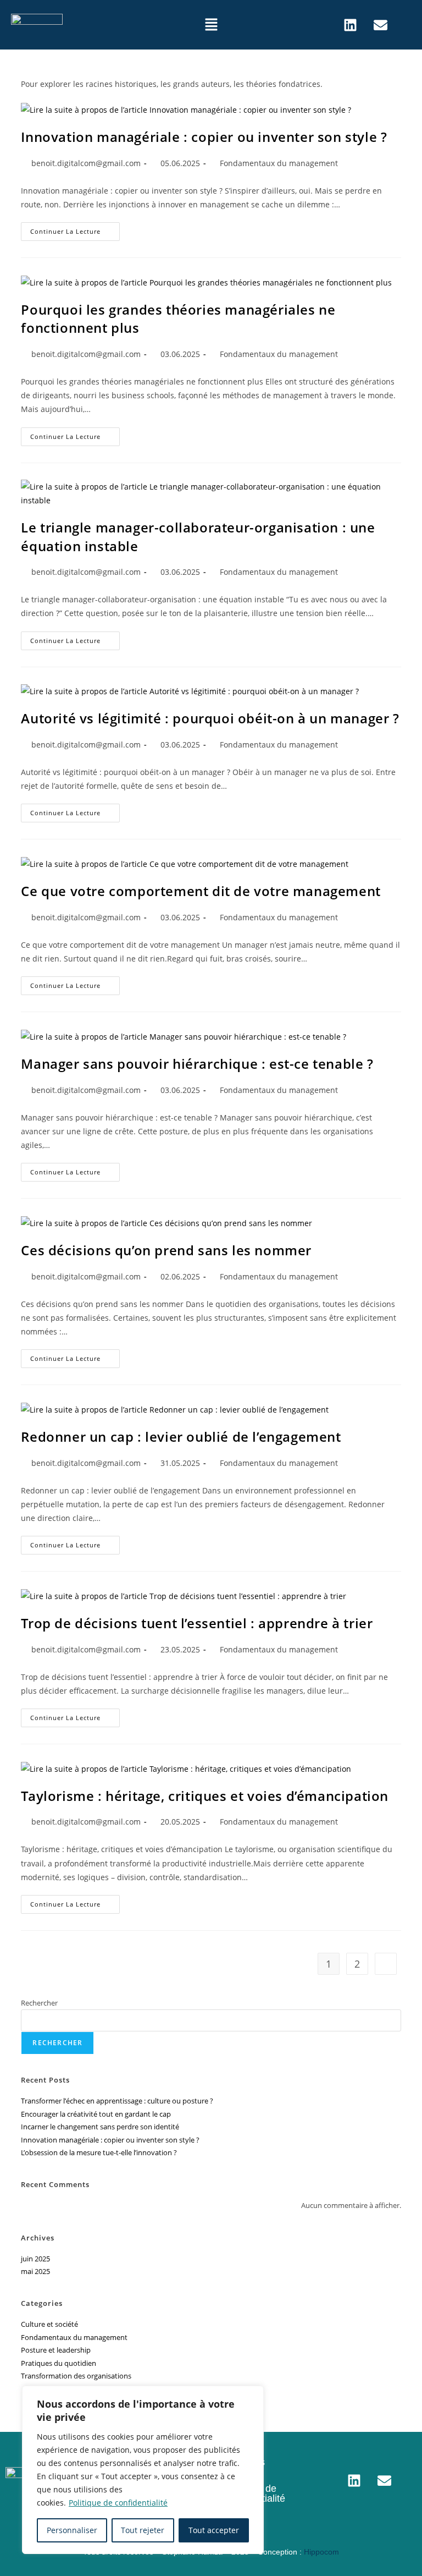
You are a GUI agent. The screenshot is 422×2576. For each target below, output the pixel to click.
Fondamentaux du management (279, 163)
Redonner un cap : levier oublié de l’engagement (181, 1437)
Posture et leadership (56, 2350)
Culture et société (49, 2324)
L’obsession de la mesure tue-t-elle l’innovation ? (99, 2152)
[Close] (252, 2395)
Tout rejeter (143, 2530)
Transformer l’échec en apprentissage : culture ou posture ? (117, 2101)
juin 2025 (35, 2259)
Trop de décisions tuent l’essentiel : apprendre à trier (197, 1623)
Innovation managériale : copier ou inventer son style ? (204, 137)
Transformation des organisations (76, 2376)
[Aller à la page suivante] (386, 1964)
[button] (211, 25)
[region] (143, 2470)
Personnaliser (72, 2530)
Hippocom (321, 2552)
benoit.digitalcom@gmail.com (86, 163)
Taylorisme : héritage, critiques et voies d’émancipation (205, 1796)
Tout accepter (214, 2530)
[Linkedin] (350, 25)
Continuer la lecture (75, 229)
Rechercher (39, 2003)
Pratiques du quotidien (59, 2363)
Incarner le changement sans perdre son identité (100, 2127)
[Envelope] (380, 25)
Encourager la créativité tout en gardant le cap (96, 2114)
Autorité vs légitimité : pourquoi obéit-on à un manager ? (210, 718)
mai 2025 (35, 2271)
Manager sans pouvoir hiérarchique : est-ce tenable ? (197, 1064)
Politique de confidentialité (118, 2503)
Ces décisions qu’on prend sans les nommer (166, 1250)
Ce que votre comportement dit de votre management (201, 891)
